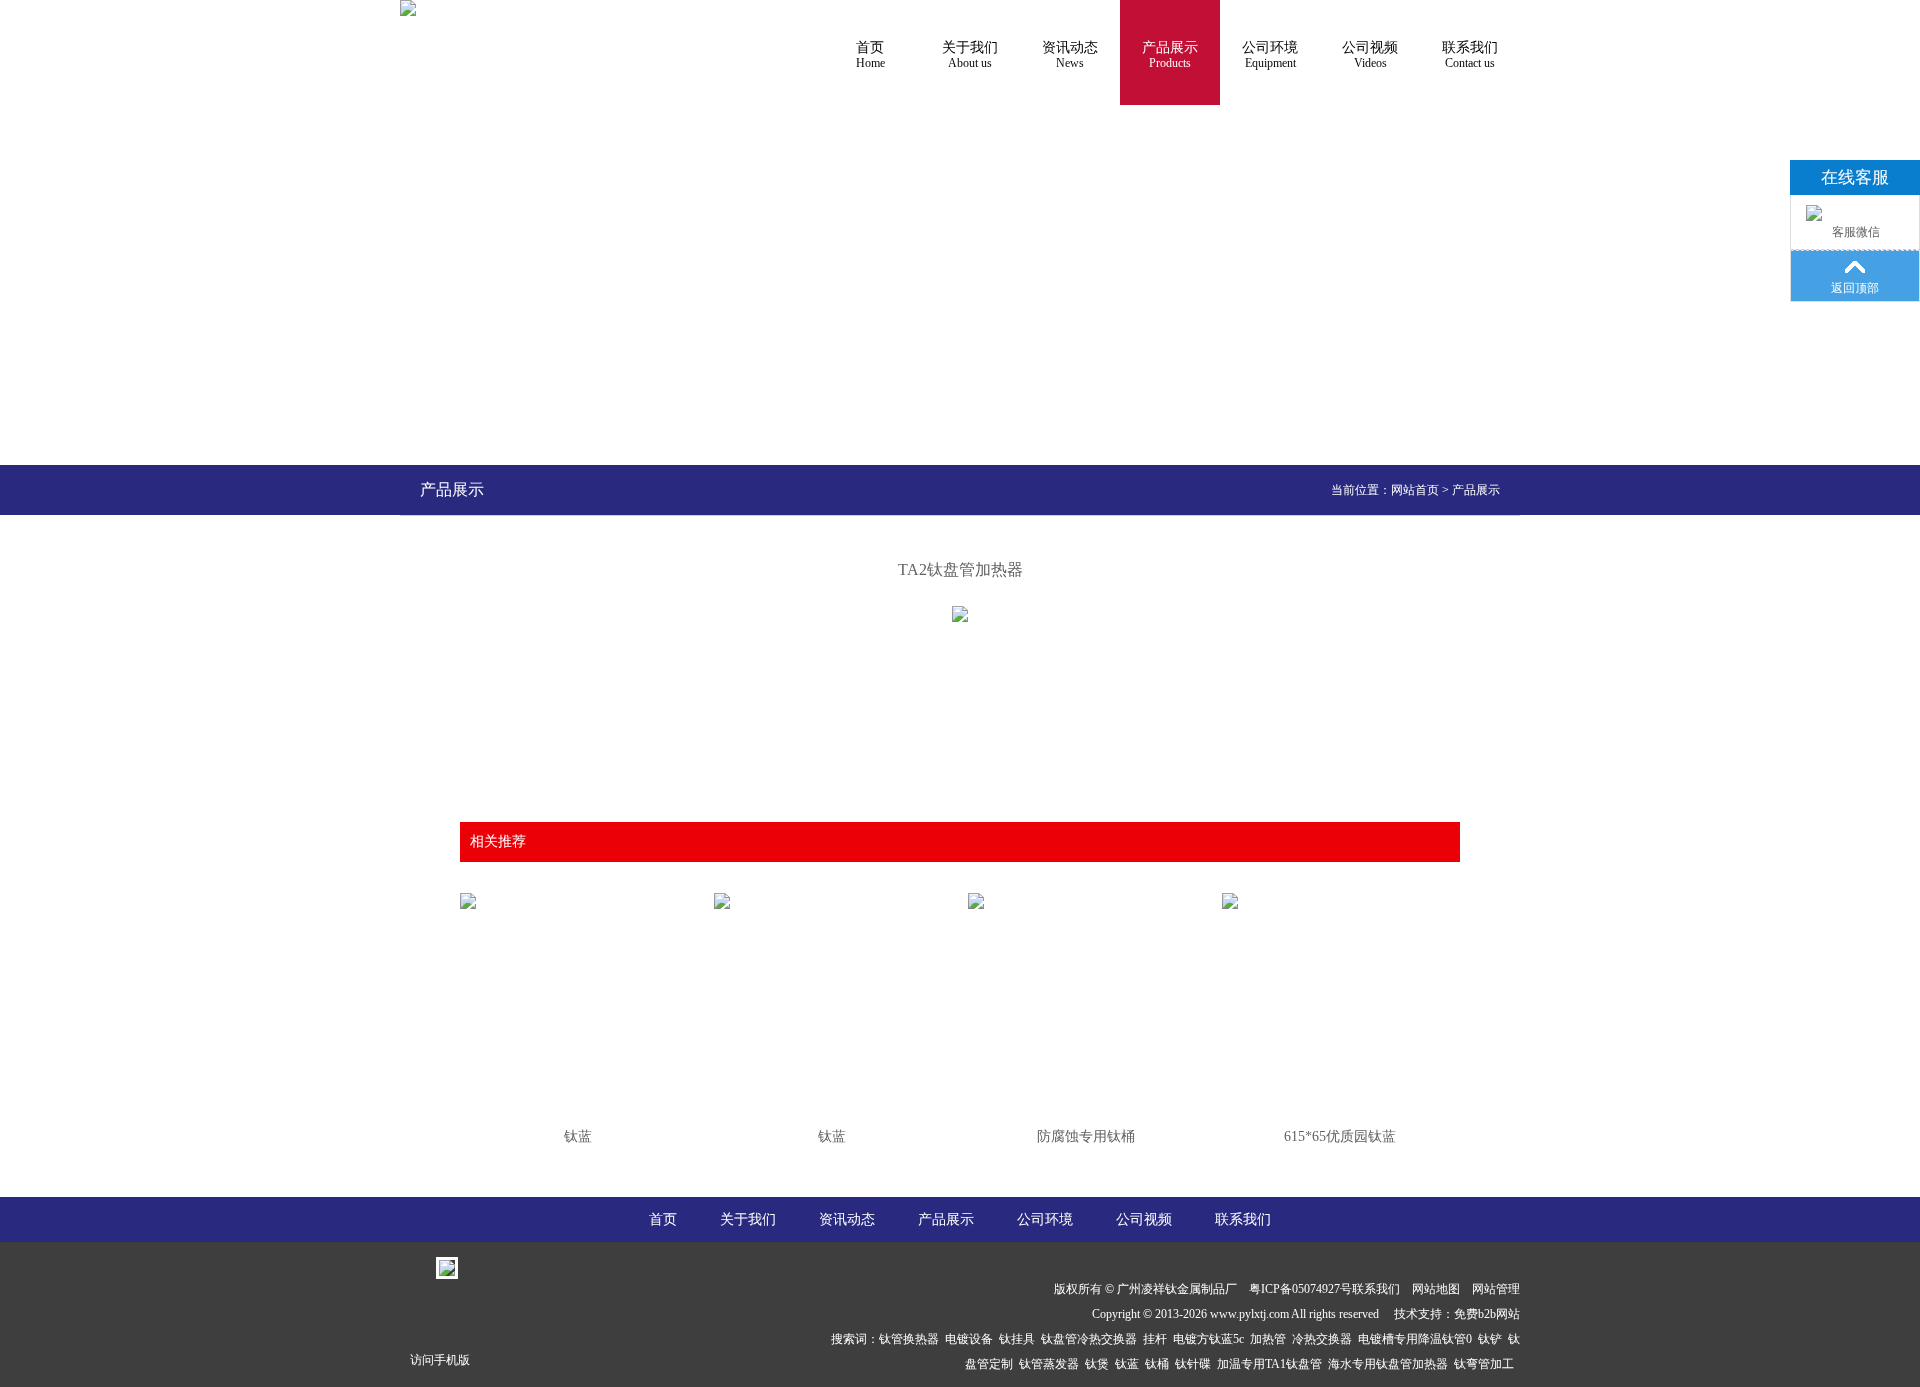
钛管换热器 (912, 1339)
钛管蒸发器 (1052, 1364)
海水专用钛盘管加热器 (1391, 1364)
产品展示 (1170, 55)
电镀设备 (972, 1339)
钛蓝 (578, 1136)
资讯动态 (1070, 55)
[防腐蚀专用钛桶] (1085, 889)
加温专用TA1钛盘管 (1272, 1364)
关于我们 (970, 55)
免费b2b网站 (1487, 1314)
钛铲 (1493, 1339)
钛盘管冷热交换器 (1092, 1339)
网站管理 (1496, 1289)
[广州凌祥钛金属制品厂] (408, 8)
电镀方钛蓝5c (1211, 1339)
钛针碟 (1196, 1364)
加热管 (1271, 1339)
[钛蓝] (577, 889)
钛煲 (1100, 1364)
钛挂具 (1020, 1339)
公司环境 (1270, 55)
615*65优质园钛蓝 (1340, 1136)
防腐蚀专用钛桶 (1086, 1136)
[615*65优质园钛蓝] (1339, 889)
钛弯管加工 (1487, 1364)
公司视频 (1370, 55)
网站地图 (1436, 1289)
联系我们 (1470, 55)
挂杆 (1158, 1339)
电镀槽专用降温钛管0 (1418, 1339)
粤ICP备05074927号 (1300, 1289)
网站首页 (1415, 490)
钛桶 (1160, 1364)
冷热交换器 (1325, 1339)
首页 (870, 55)
